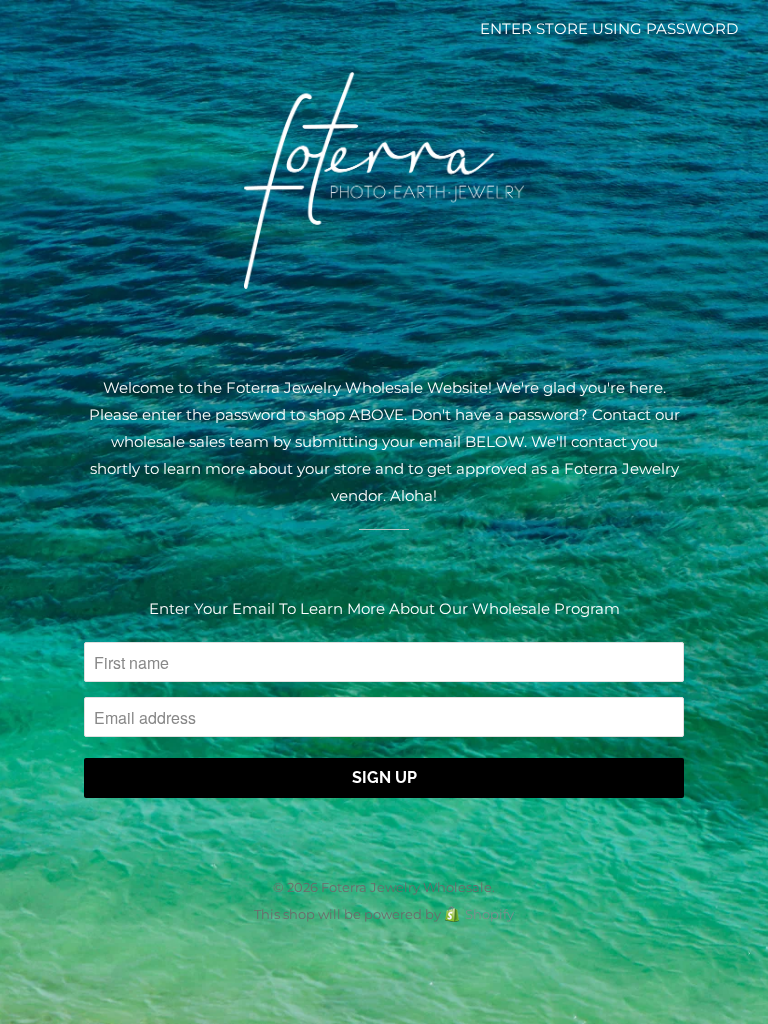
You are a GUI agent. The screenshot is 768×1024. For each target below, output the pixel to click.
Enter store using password (609, 28)
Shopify (489, 914)
